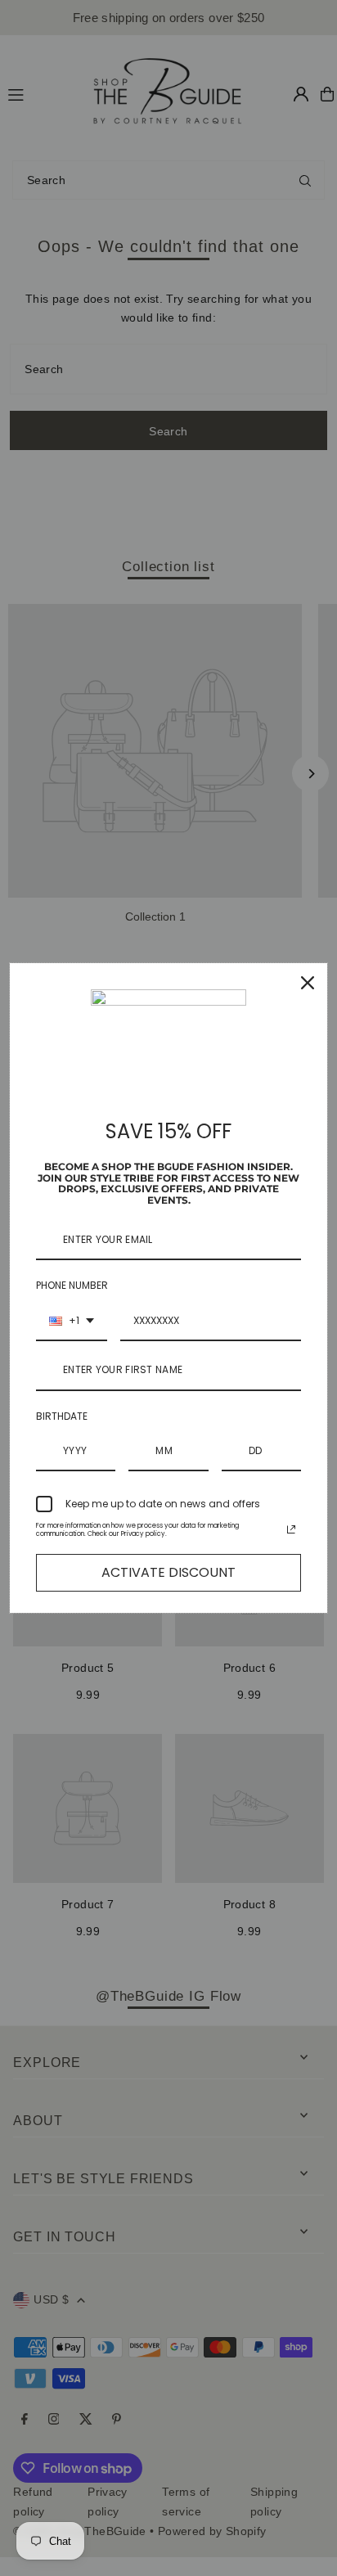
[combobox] (72, 1322)
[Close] (308, 983)
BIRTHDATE (62, 1416)
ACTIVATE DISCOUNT (168, 1572)
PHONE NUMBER (72, 1285)
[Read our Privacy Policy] (291, 1529)
